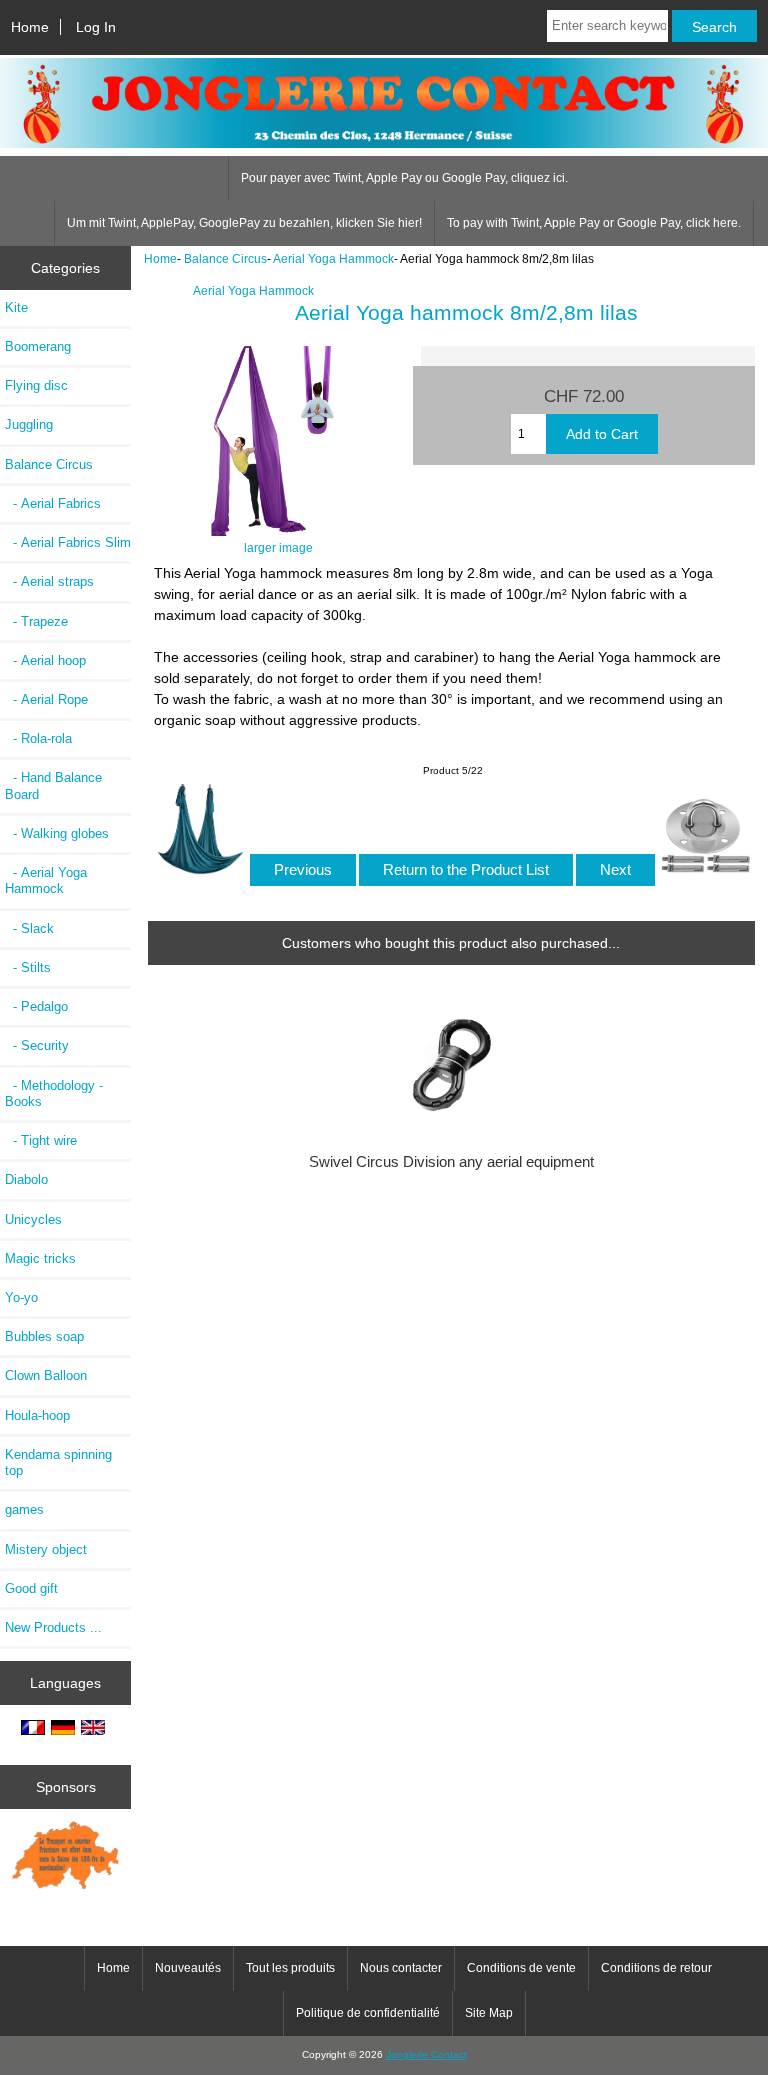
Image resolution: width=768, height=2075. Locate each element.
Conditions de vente (521, 1968)
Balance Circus (225, 258)
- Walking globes (57, 833)
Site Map (489, 2013)
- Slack (29, 928)
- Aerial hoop (45, 660)
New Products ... (53, 1627)
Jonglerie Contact (426, 2054)
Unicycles (33, 1219)
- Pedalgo (36, 1006)
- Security (37, 1045)
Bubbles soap (44, 1336)
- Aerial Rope (46, 699)
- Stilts (28, 967)
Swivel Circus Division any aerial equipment (451, 1162)
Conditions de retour (656, 1968)
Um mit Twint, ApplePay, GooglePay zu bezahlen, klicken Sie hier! (244, 223)
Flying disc (36, 385)
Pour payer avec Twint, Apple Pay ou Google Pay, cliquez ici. (404, 178)
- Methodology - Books (54, 1093)
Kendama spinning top (58, 1462)
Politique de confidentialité (368, 2013)
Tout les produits (290, 1968)
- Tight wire (41, 1140)
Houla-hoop (37, 1415)
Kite (16, 307)
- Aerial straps (49, 581)
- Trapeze (36, 621)
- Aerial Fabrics (53, 503)
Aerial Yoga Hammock (333, 258)
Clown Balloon (46, 1375)
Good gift (31, 1588)
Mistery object (46, 1549)
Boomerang (38, 346)
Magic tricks (40, 1258)
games (24, 1509)
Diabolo (26, 1179)
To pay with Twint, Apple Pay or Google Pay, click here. (594, 223)
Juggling (29, 424)
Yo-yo (21, 1297)
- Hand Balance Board (53, 785)
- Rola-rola (38, 738)
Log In (96, 27)
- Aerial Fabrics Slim (68, 542)
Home (30, 27)
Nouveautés (188, 1968)
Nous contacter (401, 1968)
